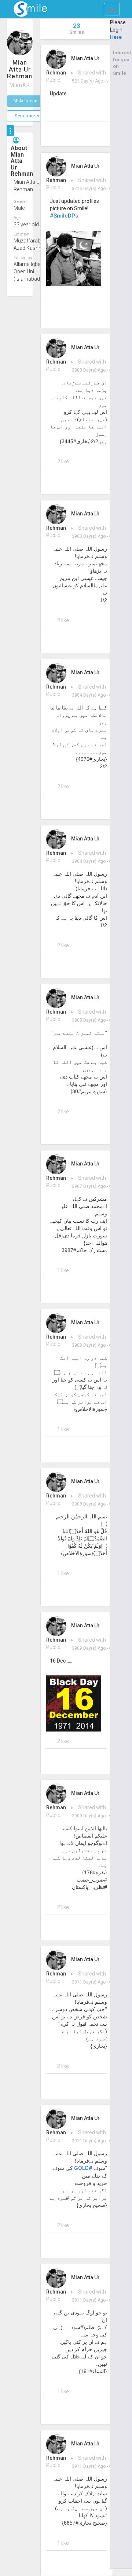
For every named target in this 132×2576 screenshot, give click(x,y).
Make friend (25, 101)
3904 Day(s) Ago (89, 695)
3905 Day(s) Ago (89, 1020)
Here (116, 37)
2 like (63, 461)
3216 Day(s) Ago (89, 189)
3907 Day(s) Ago (89, 1186)
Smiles (77, 28)
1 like (63, 1270)
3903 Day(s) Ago (89, 370)
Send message (31, 116)
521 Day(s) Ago (87, 81)
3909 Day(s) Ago (89, 1648)
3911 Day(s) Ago (89, 1982)
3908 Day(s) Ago (89, 1345)
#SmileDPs (64, 216)
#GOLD (83, 2168)
